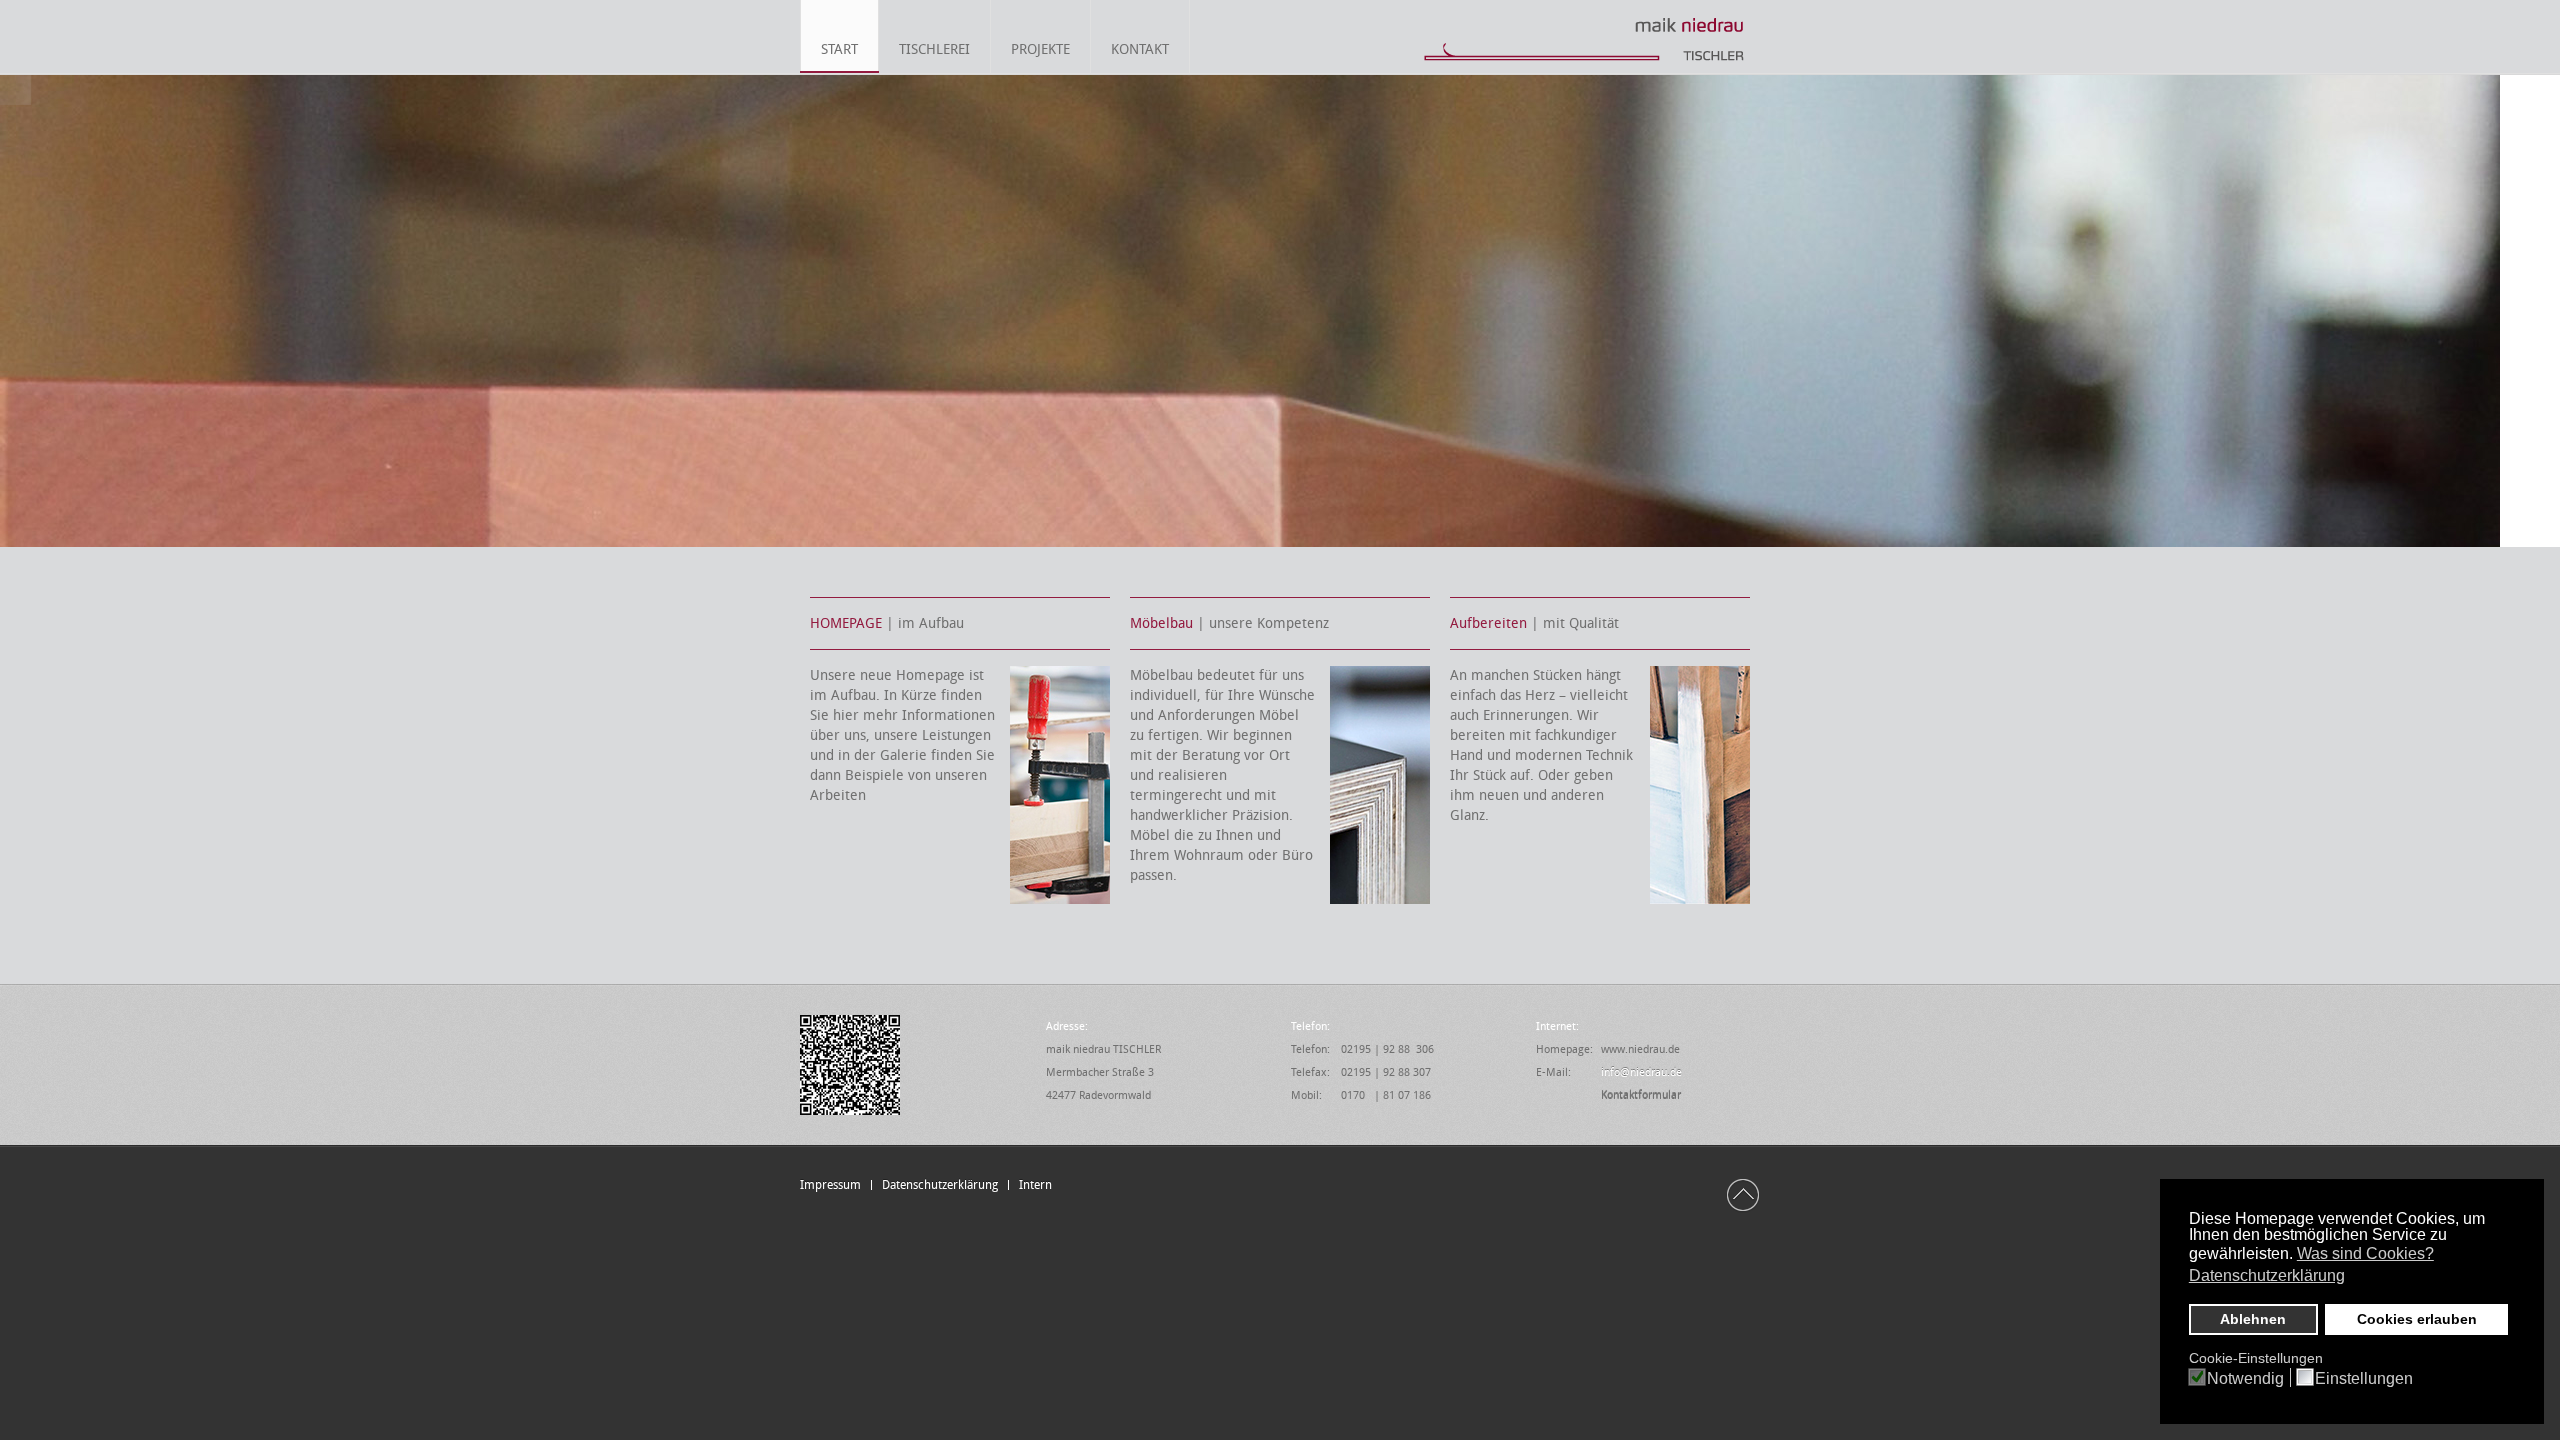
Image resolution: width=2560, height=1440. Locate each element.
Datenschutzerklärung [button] (2267, 1275)
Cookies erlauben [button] (2417, 1319)
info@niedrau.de (1641, 1072)
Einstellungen (2364, 1379)
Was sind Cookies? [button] (2365, 1253)
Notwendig (2245, 1379)
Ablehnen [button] (2253, 1319)
